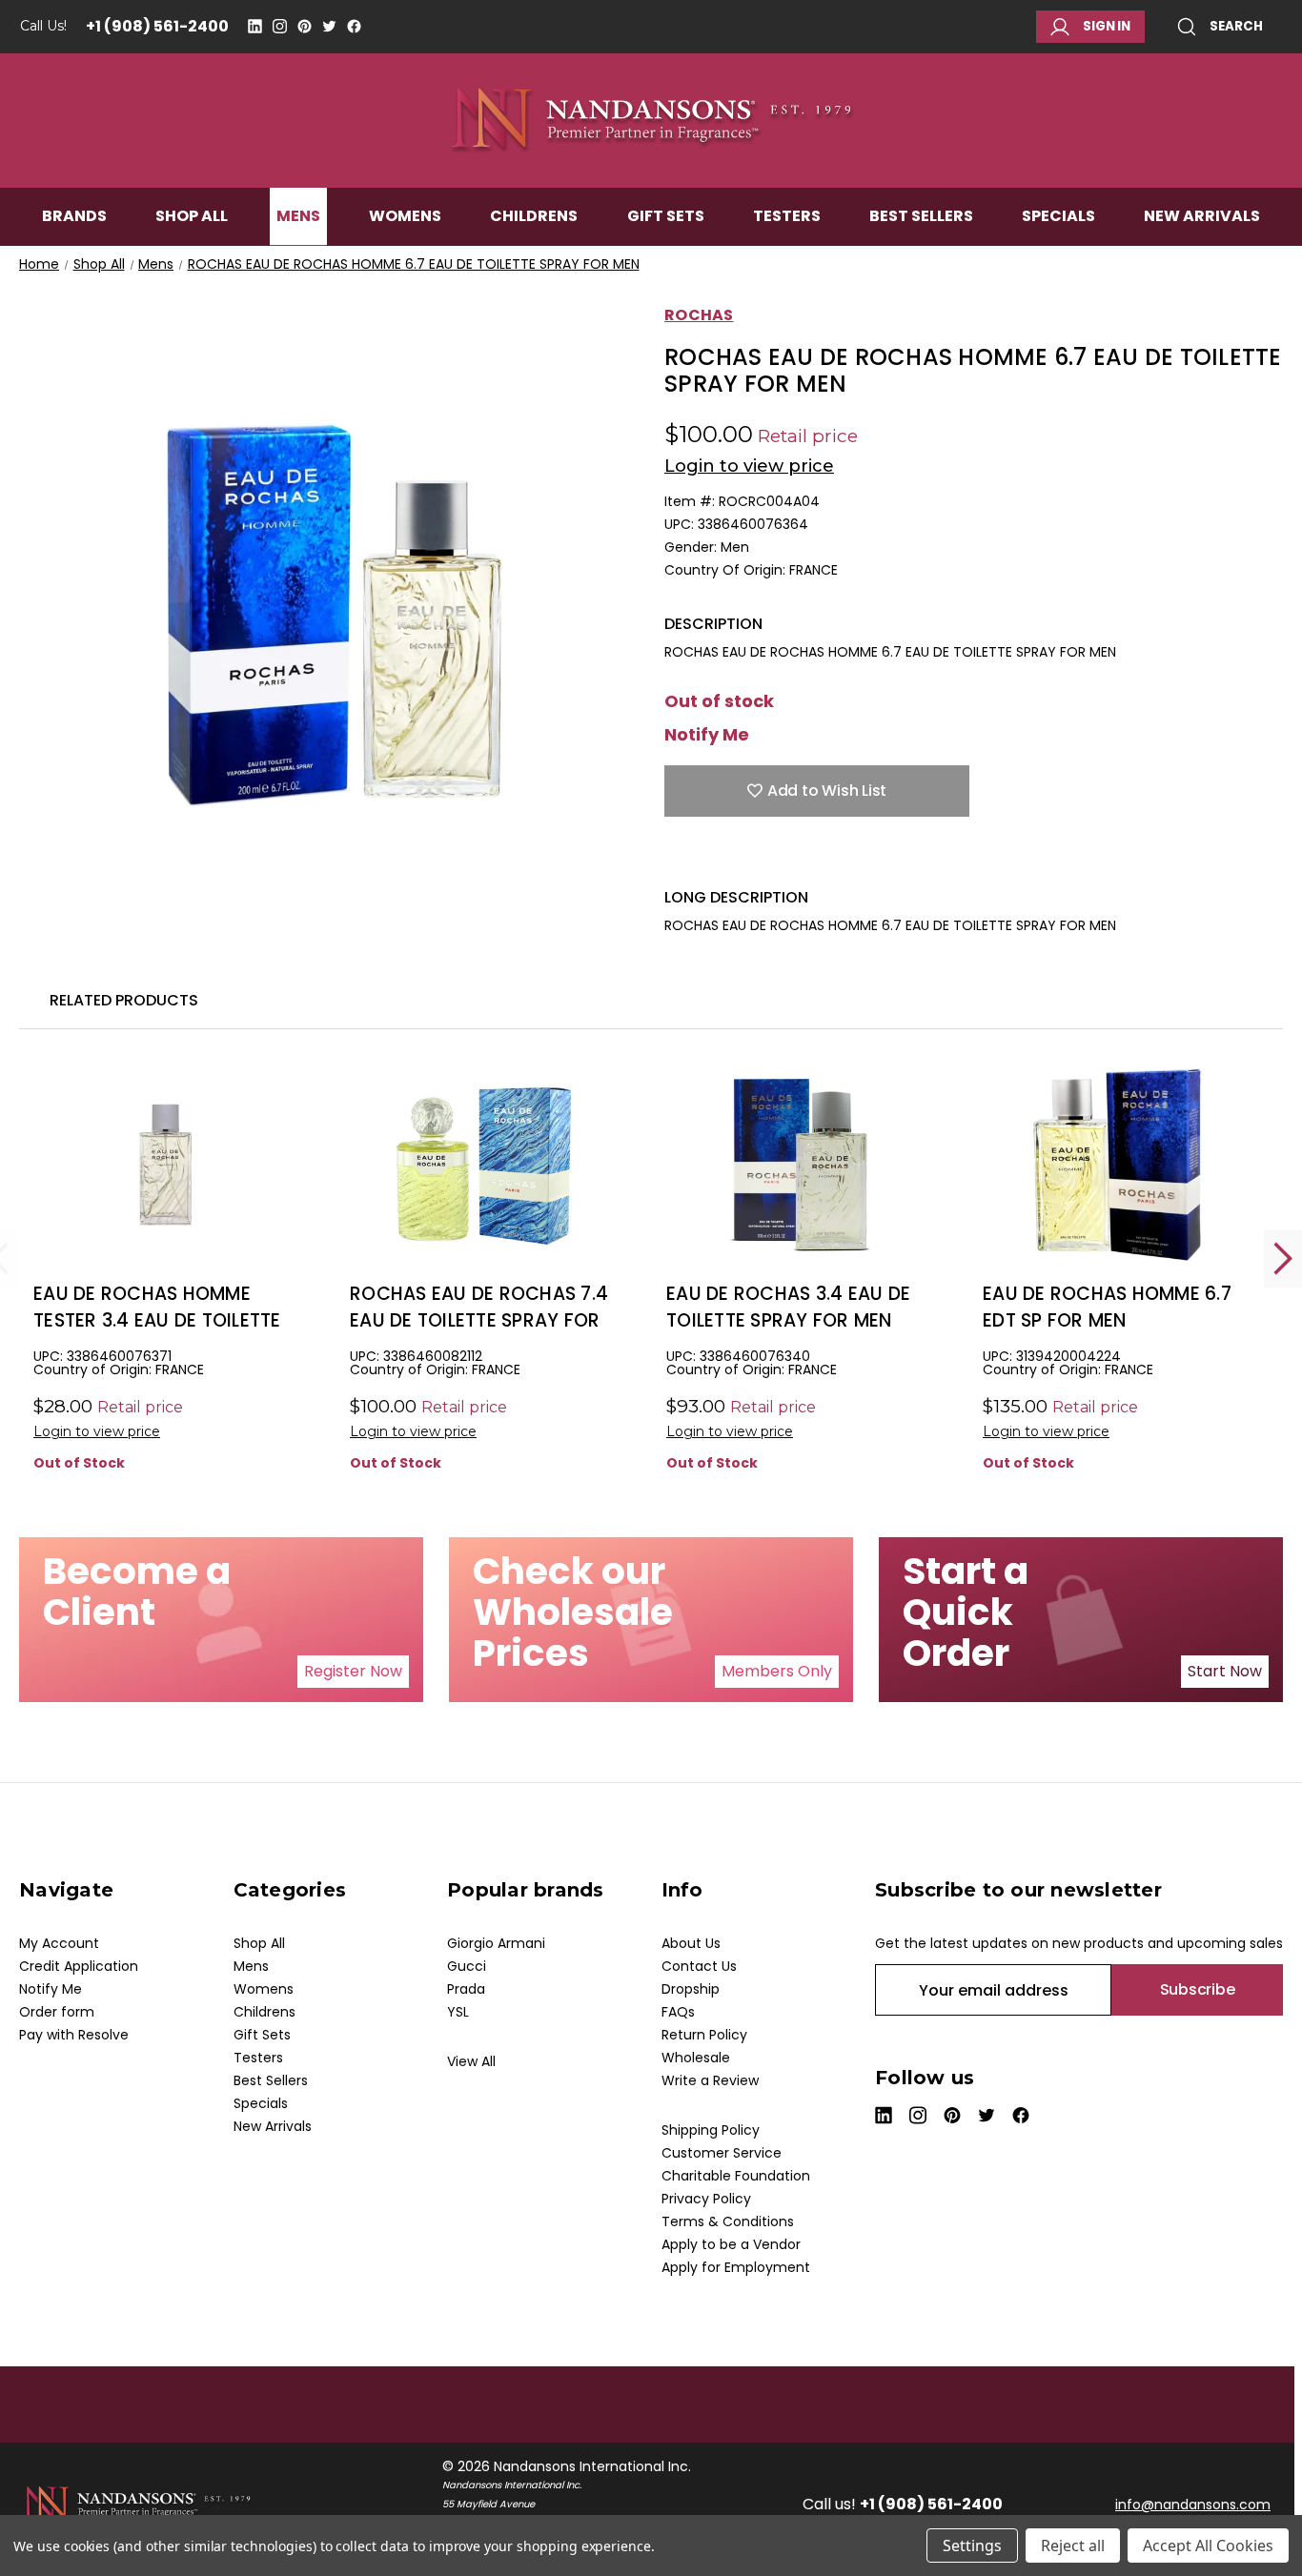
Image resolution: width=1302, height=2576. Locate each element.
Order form (57, 2012)
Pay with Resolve (74, 2035)
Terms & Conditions (728, 2221)
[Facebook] (354, 26)
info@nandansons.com (1193, 2505)
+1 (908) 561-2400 (157, 26)
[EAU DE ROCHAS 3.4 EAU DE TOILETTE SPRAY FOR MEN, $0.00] (800, 1164)
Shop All (192, 216)
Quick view (168, 1196)
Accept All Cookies (1208, 2546)
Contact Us (699, 1966)
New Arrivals (1202, 216)
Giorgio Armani (496, 1943)
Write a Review (710, 2080)
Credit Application (79, 1966)
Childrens (534, 216)
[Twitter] (329, 26)
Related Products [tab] (124, 1000)
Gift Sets (666, 216)
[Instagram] (280, 26)
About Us (691, 1943)
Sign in (1107, 26)
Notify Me (707, 735)
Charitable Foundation (736, 2176)
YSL (458, 2012)
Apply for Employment (736, 2267)
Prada (466, 1989)
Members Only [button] (777, 1671)
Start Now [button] (1225, 1671)
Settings (972, 2546)
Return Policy (704, 2035)
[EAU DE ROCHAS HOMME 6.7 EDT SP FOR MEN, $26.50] (1117, 1164)
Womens (405, 216)
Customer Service (722, 2153)
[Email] (707, 859)
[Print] (741, 859)
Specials (1058, 216)
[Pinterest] (305, 26)
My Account (59, 1943)
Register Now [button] (353, 1671)
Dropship (691, 1989)
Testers (787, 216)
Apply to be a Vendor (731, 2244)
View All (471, 2061)
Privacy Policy (706, 2199)
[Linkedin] (255, 26)
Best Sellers (921, 216)
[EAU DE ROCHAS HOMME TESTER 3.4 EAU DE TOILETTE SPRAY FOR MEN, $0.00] (167, 1164)
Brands (74, 216)
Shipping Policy (711, 2130)
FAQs (678, 2012)
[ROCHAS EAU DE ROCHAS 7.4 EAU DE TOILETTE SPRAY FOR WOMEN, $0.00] (484, 1164)
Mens (298, 216)
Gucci (467, 1966)
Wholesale (696, 2058)
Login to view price (749, 466)
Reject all (1073, 2546)
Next (1283, 1258)
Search (1236, 26)
